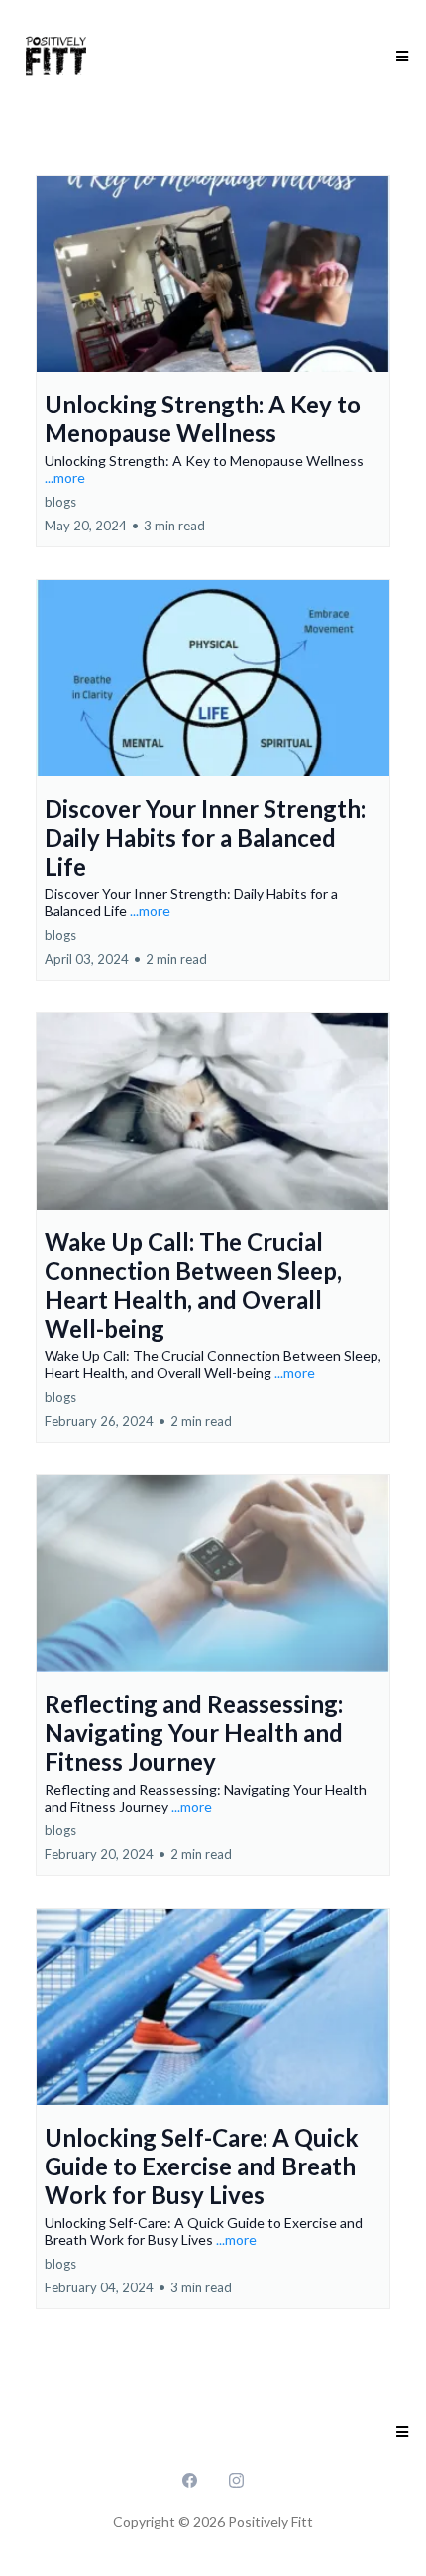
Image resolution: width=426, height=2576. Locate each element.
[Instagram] (236, 2479)
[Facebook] (190, 2479)
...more (65, 477)
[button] (399, 57)
